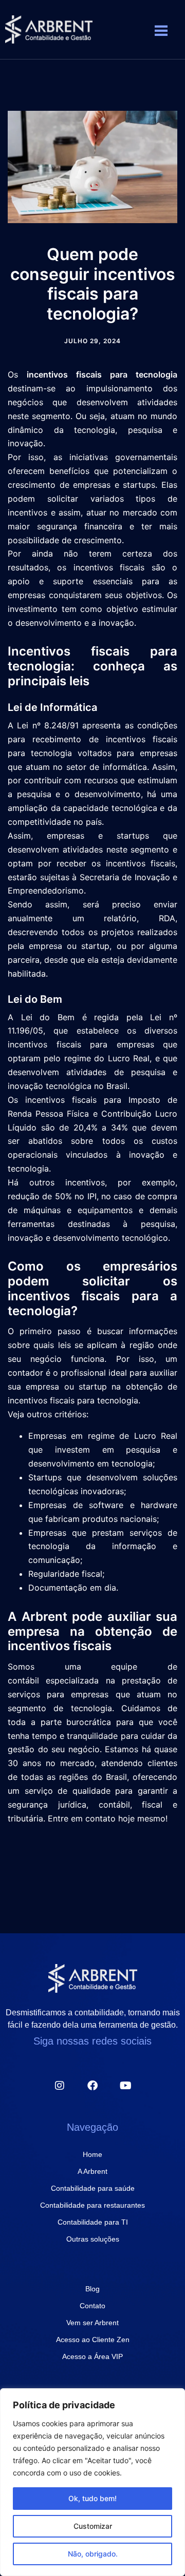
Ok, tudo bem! (92, 2498)
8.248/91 (61, 725)
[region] (92, 2482)
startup (93, 1386)
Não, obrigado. (93, 2554)
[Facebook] (92, 2086)
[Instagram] (60, 2086)
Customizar (93, 2526)
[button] (162, 32)
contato (100, 1818)
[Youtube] (125, 2086)
